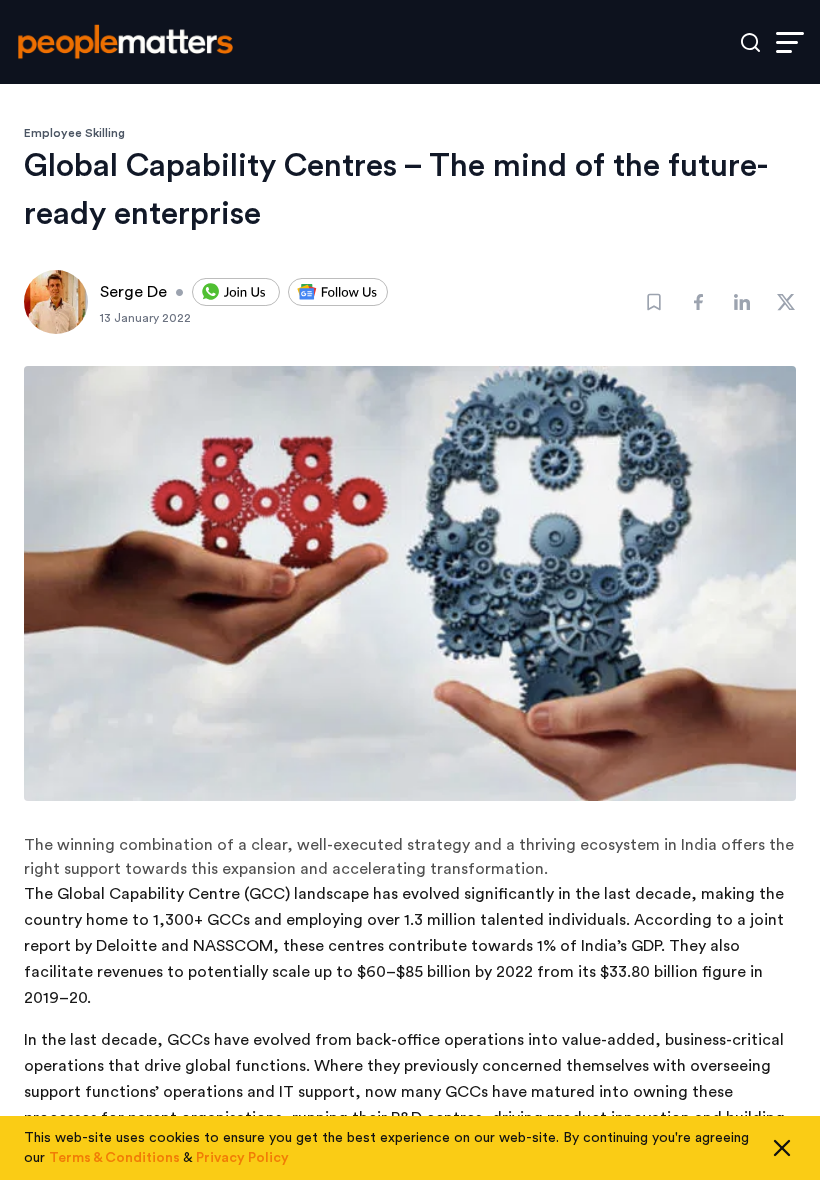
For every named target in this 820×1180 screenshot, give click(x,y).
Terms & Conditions (114, 1158)
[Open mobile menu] (790, 42)
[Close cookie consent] (782, 1148)
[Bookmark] (654, 302)
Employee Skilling (74, 133)
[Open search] (750, 42)
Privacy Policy (242, 1158)
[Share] (698, 302)
